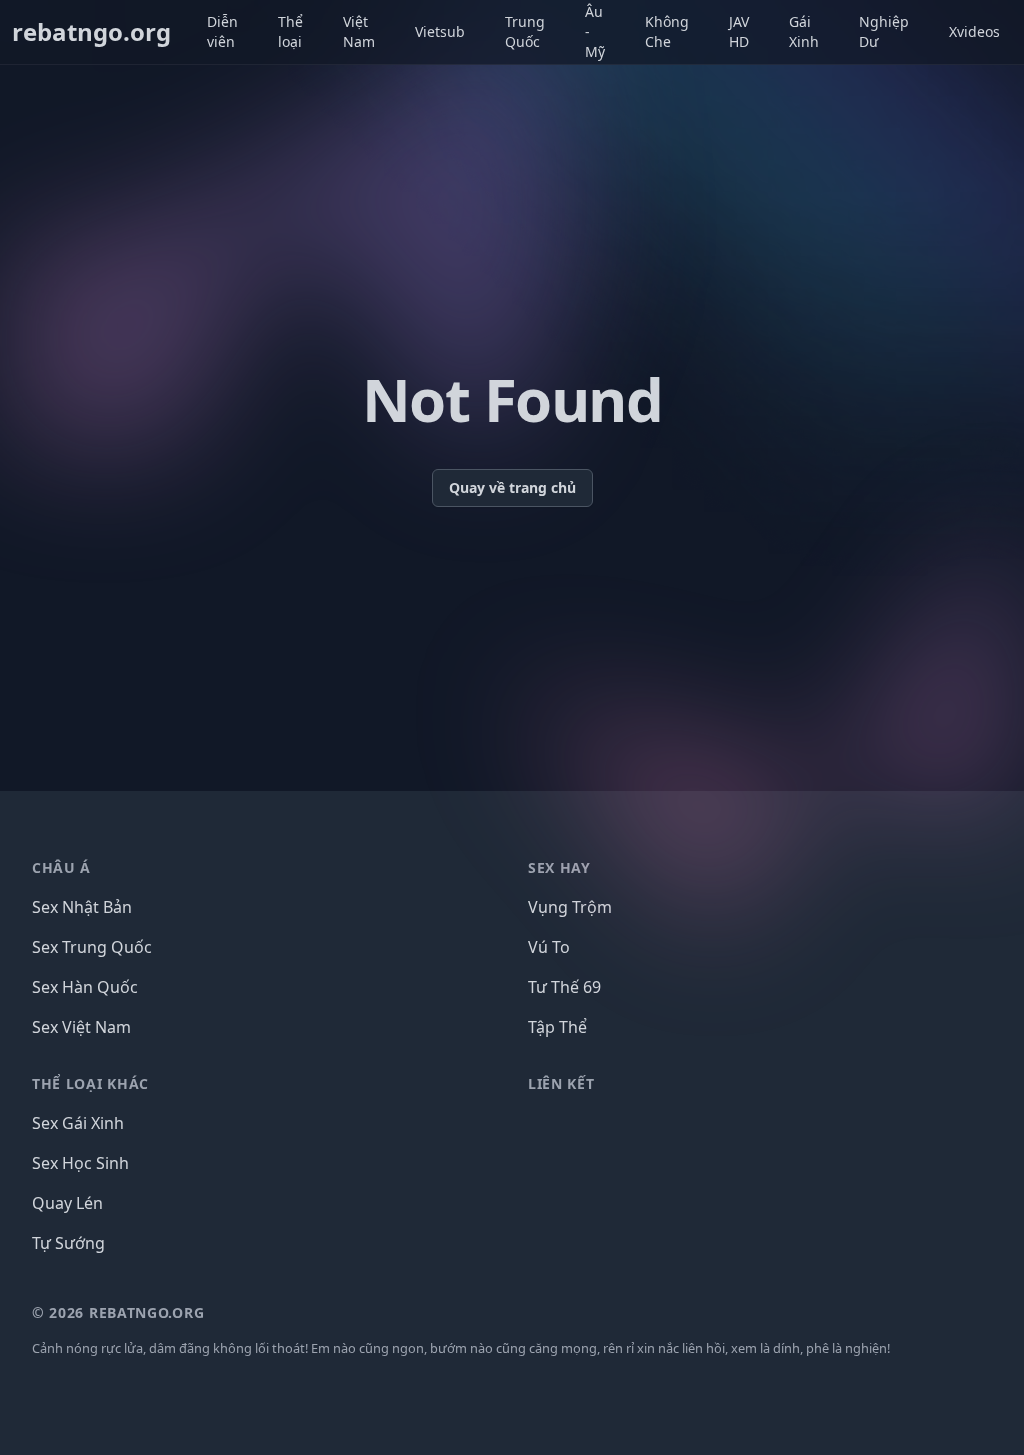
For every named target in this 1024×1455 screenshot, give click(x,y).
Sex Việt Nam (81, 1027)
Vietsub (440, 31)
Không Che (667, 31)
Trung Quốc (525, 31)
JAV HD (739, 31)
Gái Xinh (804, 31)
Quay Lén (67, 1203)
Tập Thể (557, 1027)
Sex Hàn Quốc (85, 987)
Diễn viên (222, 31)
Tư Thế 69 (564, 987)
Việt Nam (359, 31)
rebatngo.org (91, 32)
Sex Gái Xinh (78, 1123)
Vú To (549, 947)
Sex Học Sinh (80, 1163)
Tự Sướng (68, 1243)
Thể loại (290, 31)
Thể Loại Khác (90, 1083)
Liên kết (561, 1083)
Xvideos (974, 31)
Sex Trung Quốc (92, 947)
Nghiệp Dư (884, 31)
